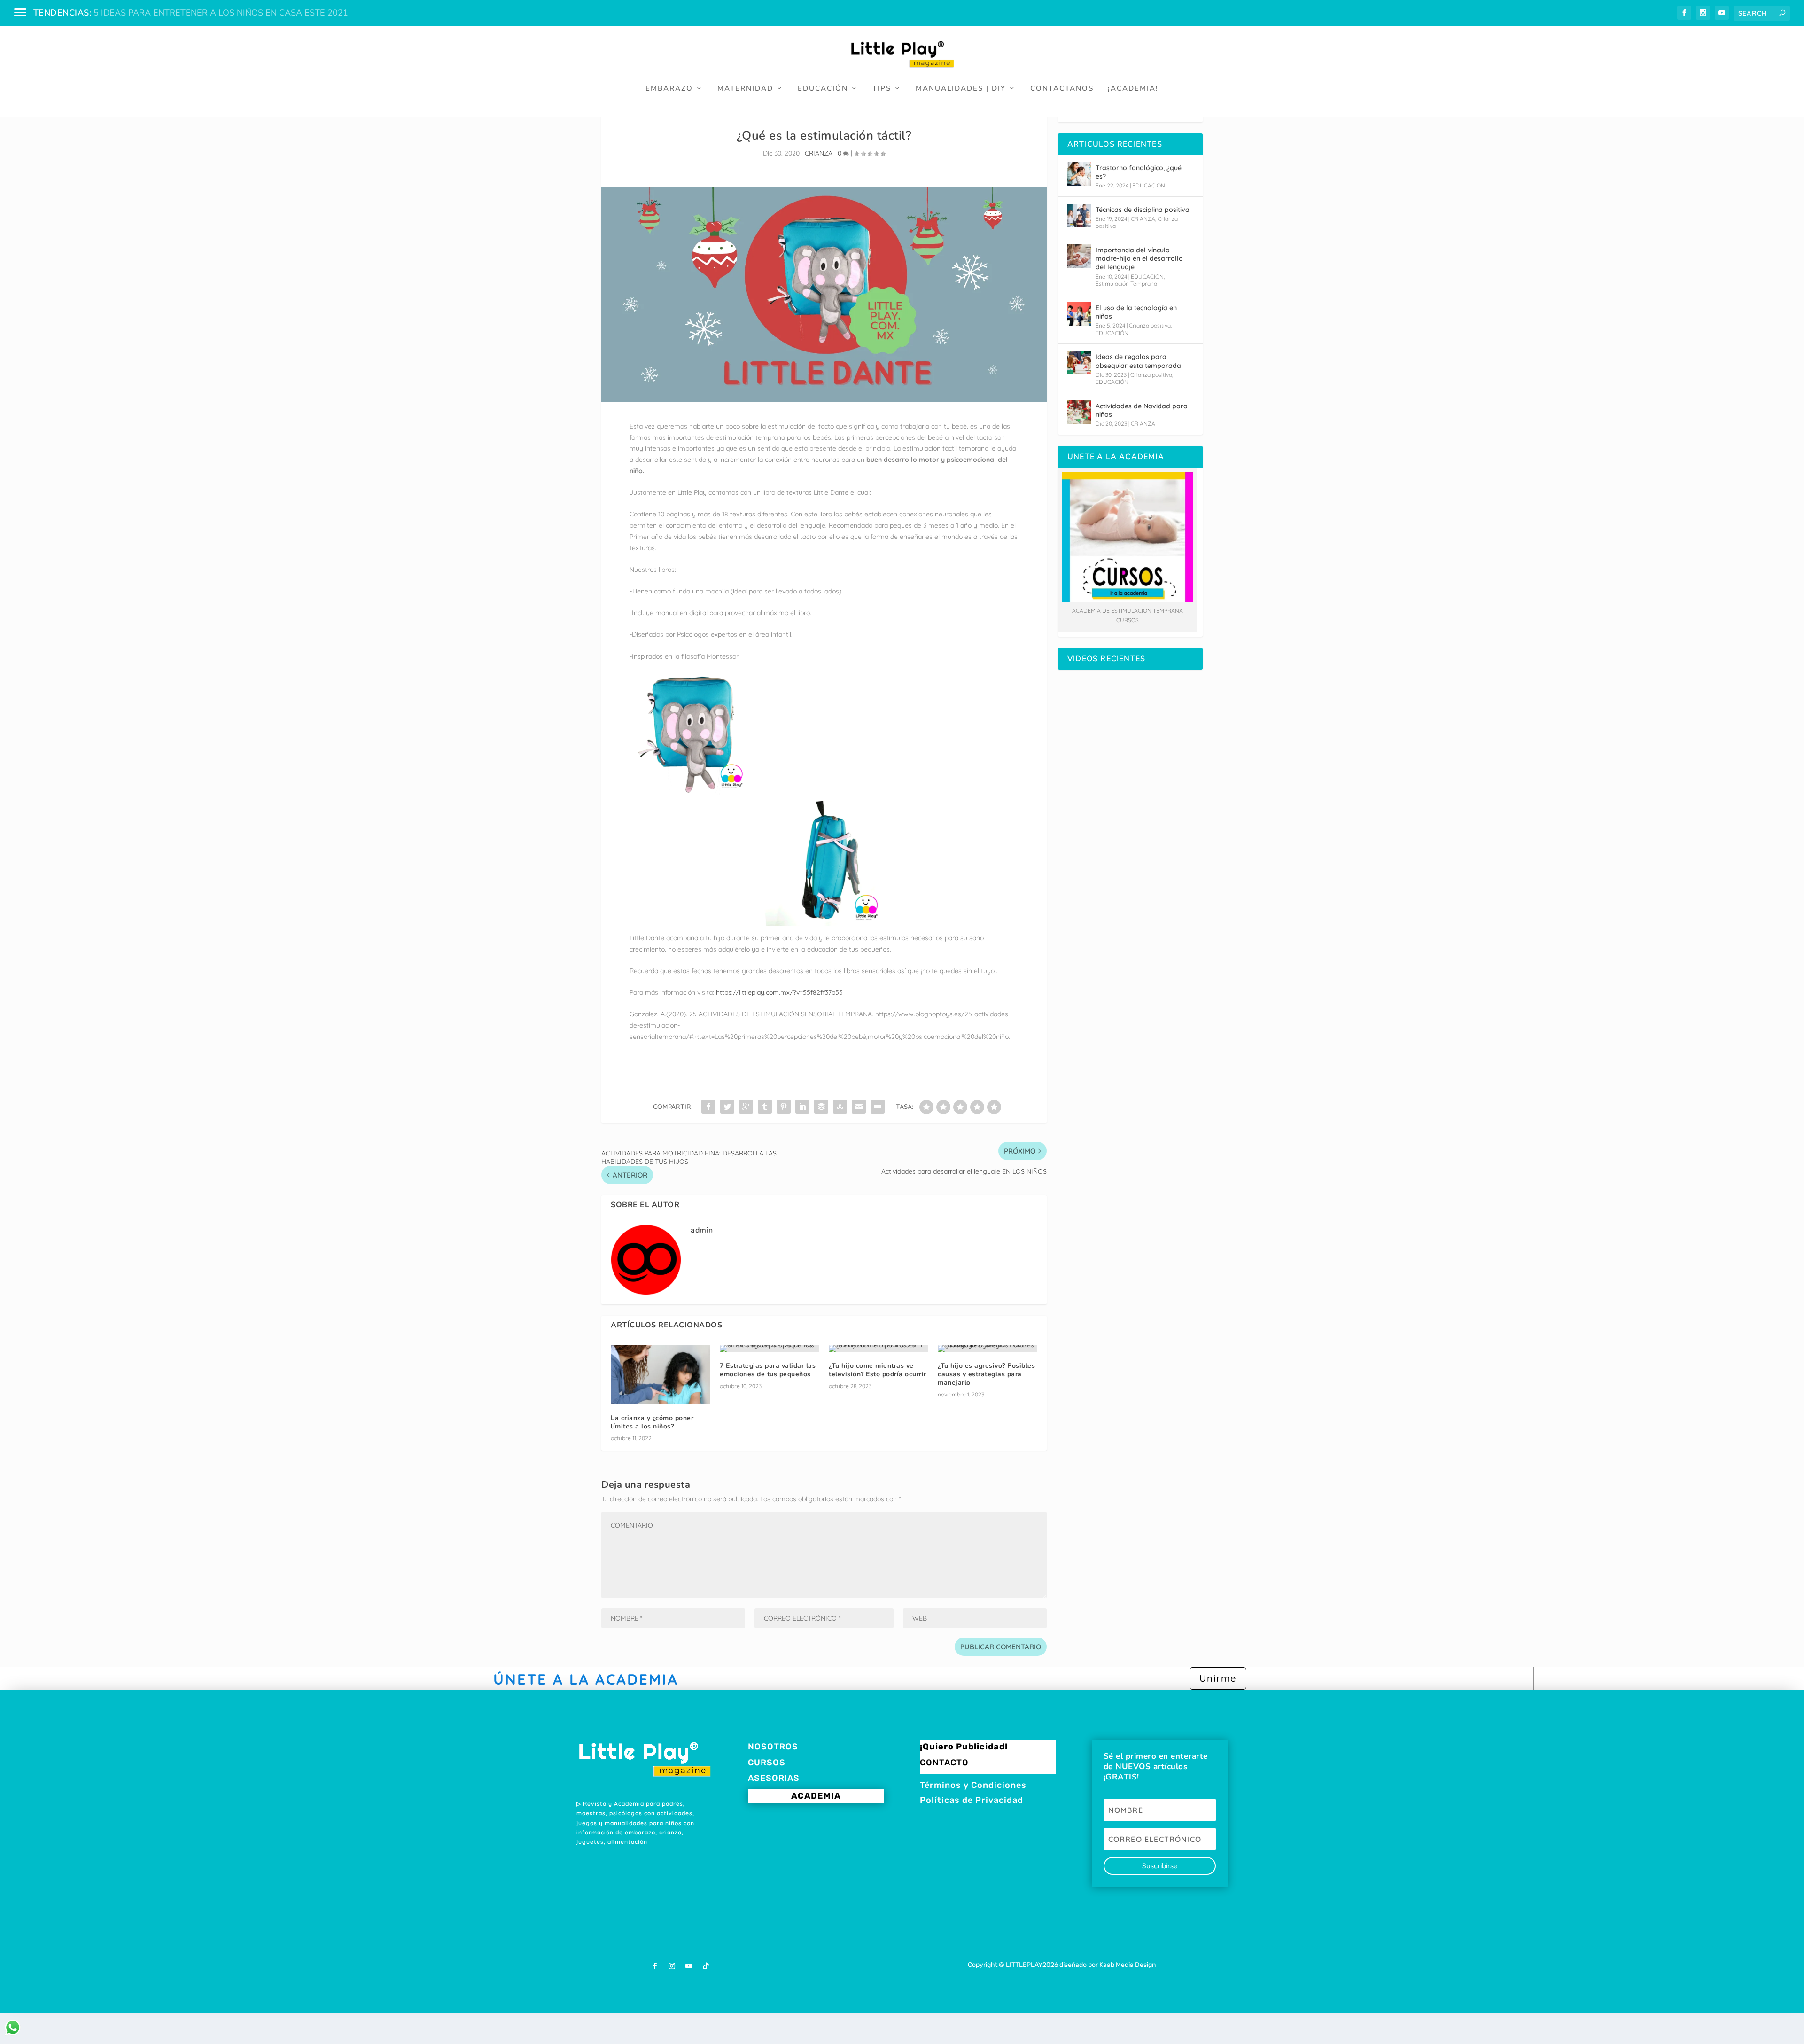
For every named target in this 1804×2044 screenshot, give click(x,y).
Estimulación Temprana (1126, 284)
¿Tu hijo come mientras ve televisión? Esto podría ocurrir (878, 1370)
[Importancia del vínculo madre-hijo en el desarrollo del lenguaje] (1079, 256)
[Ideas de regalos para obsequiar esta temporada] (1079, 363)
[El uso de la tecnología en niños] (1079, 314)
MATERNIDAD (745, 89)
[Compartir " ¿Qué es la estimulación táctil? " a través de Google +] (746, 1107)
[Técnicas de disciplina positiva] (1079, 216)
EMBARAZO (669, 89)
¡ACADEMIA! (1133, 89)
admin (702, 1230)
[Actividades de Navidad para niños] (1079, 412)
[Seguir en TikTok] (706, 1966)
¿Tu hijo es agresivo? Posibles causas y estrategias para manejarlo (986, 1374)
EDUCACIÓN (823, 89)
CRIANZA (819, 153)
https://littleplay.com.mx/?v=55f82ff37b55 (779, 992)
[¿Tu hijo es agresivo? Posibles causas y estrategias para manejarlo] (988, 1349)
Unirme (1218, 1678)
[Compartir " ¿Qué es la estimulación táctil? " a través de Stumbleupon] (840, 1107)
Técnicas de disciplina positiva (1143, 210)
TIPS (882, 89)
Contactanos (1062, 89)
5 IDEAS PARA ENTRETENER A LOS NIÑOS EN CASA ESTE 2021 (221, 13)
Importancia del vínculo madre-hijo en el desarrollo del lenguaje (1139, 258)
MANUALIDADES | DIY (961, 89)
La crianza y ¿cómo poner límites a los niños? (652, 1422)
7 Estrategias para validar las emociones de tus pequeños (768, 1370)
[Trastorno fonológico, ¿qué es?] (1079, 174)
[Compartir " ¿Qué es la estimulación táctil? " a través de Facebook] (708, 1107)
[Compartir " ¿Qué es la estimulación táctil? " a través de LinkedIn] (802, 1107)
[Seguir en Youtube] (689, 1966)
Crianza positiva (1150, 325)
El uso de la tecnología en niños (1136, 312)
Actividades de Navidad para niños (1142, 410)
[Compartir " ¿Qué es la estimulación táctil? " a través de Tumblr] (765, 1107)
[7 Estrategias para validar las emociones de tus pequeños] (770, 1349)
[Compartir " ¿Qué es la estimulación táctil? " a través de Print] (878, 1107)
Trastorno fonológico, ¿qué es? (1139, 172)
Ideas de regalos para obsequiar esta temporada (1138, 361)
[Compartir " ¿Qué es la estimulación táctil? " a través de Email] (859, 1107)
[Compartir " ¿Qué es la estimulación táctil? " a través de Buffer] (821, 1107)
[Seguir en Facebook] (655, 1966)
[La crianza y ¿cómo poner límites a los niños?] (661, 1375)
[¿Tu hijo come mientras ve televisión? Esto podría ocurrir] (879, 1349)
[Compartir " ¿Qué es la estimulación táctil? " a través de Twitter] (727, 1107)
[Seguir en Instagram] (672, 1966)
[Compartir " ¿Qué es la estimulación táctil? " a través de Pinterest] (784, 1107)
